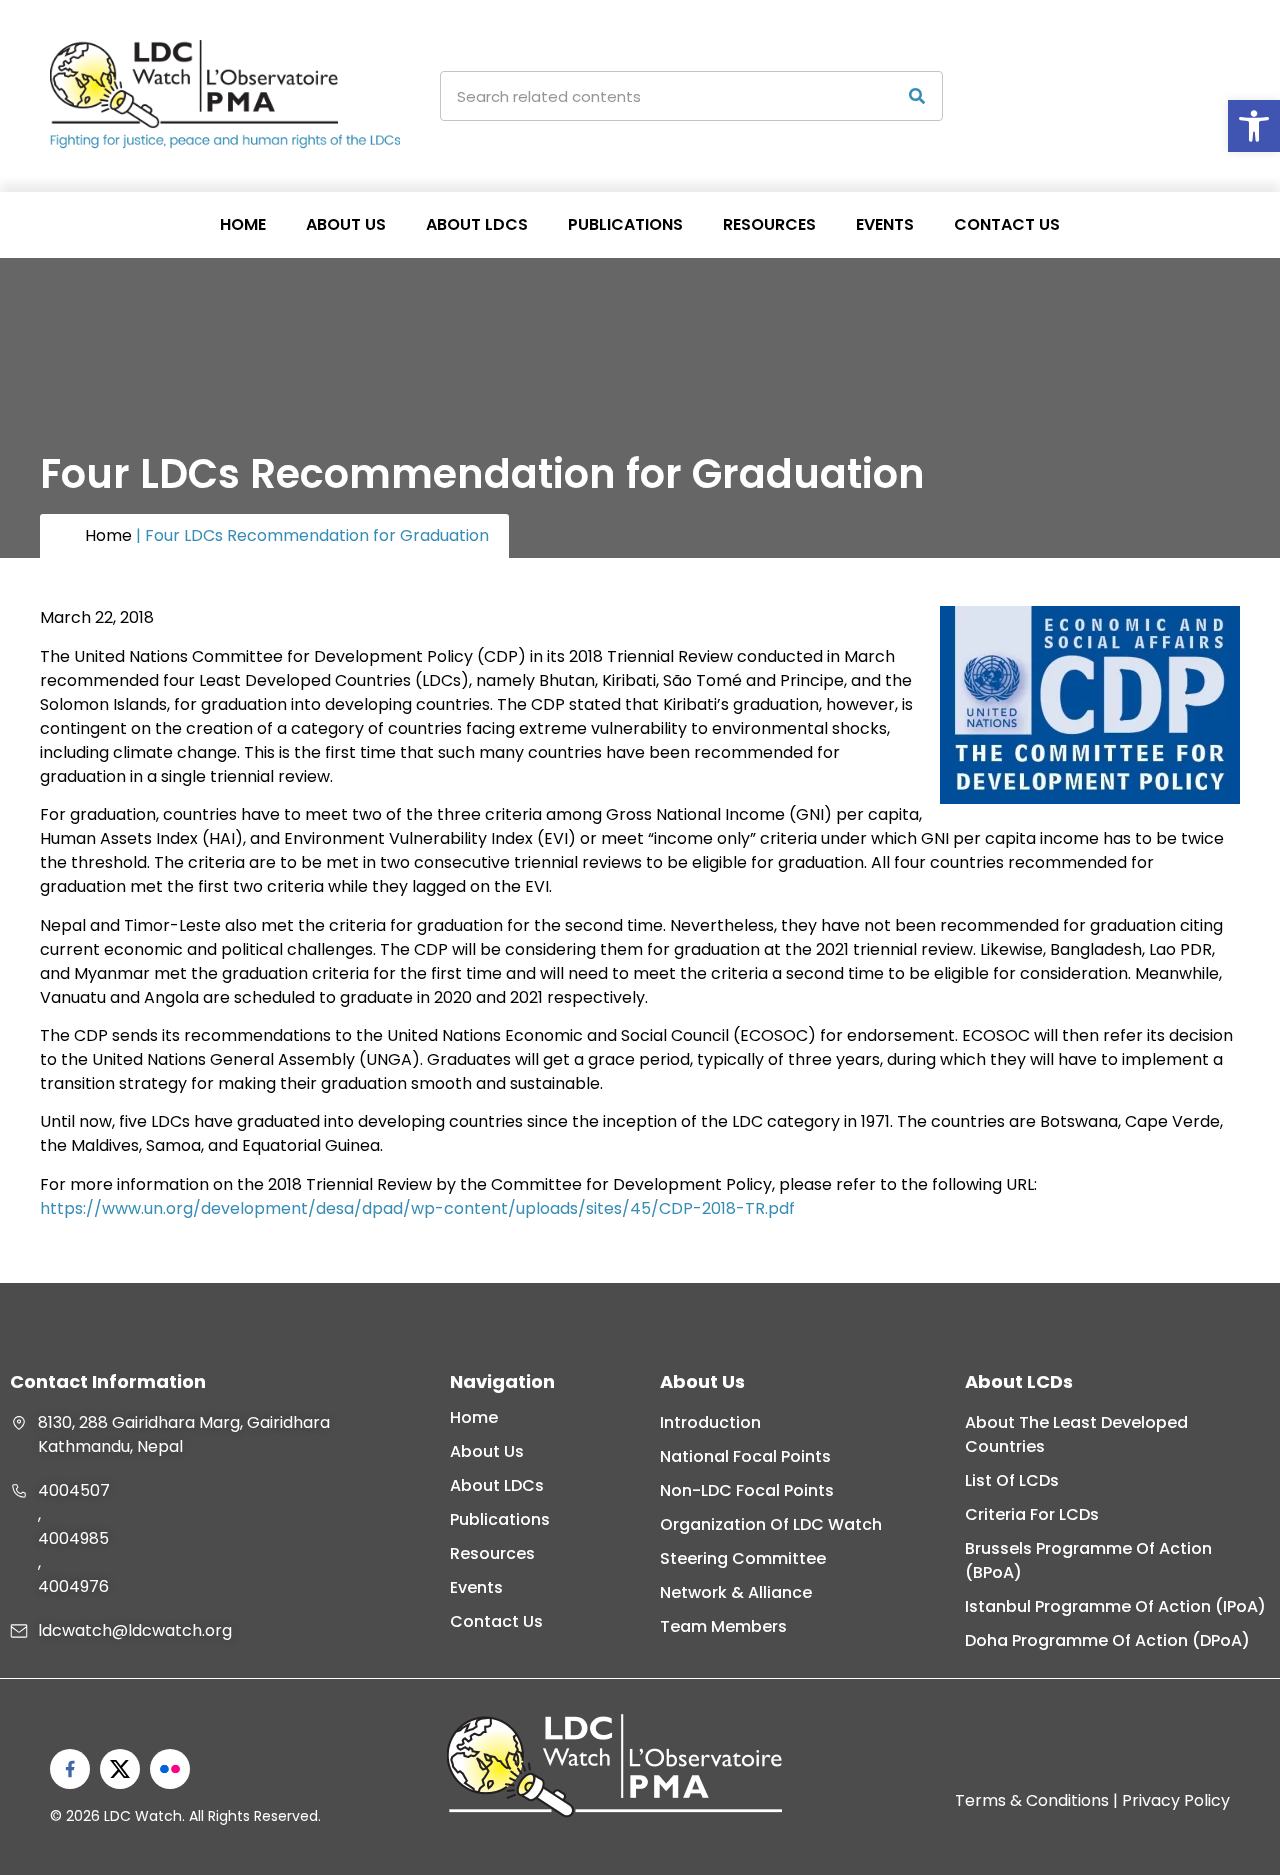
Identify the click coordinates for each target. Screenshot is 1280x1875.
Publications (625, 224)
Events (885, 224)
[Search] (917, 96)
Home (243, 224)
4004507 (74, 1490)
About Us (346, 224)
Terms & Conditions (1032, 1800)
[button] (1254, 126)
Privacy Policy (1176, 1800)
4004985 (73, 1538)
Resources (769, 224)
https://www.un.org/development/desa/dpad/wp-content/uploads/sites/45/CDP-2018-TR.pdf (417, 1208)
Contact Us (1007, 224)
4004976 (73, 1586)
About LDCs (477, 224)
